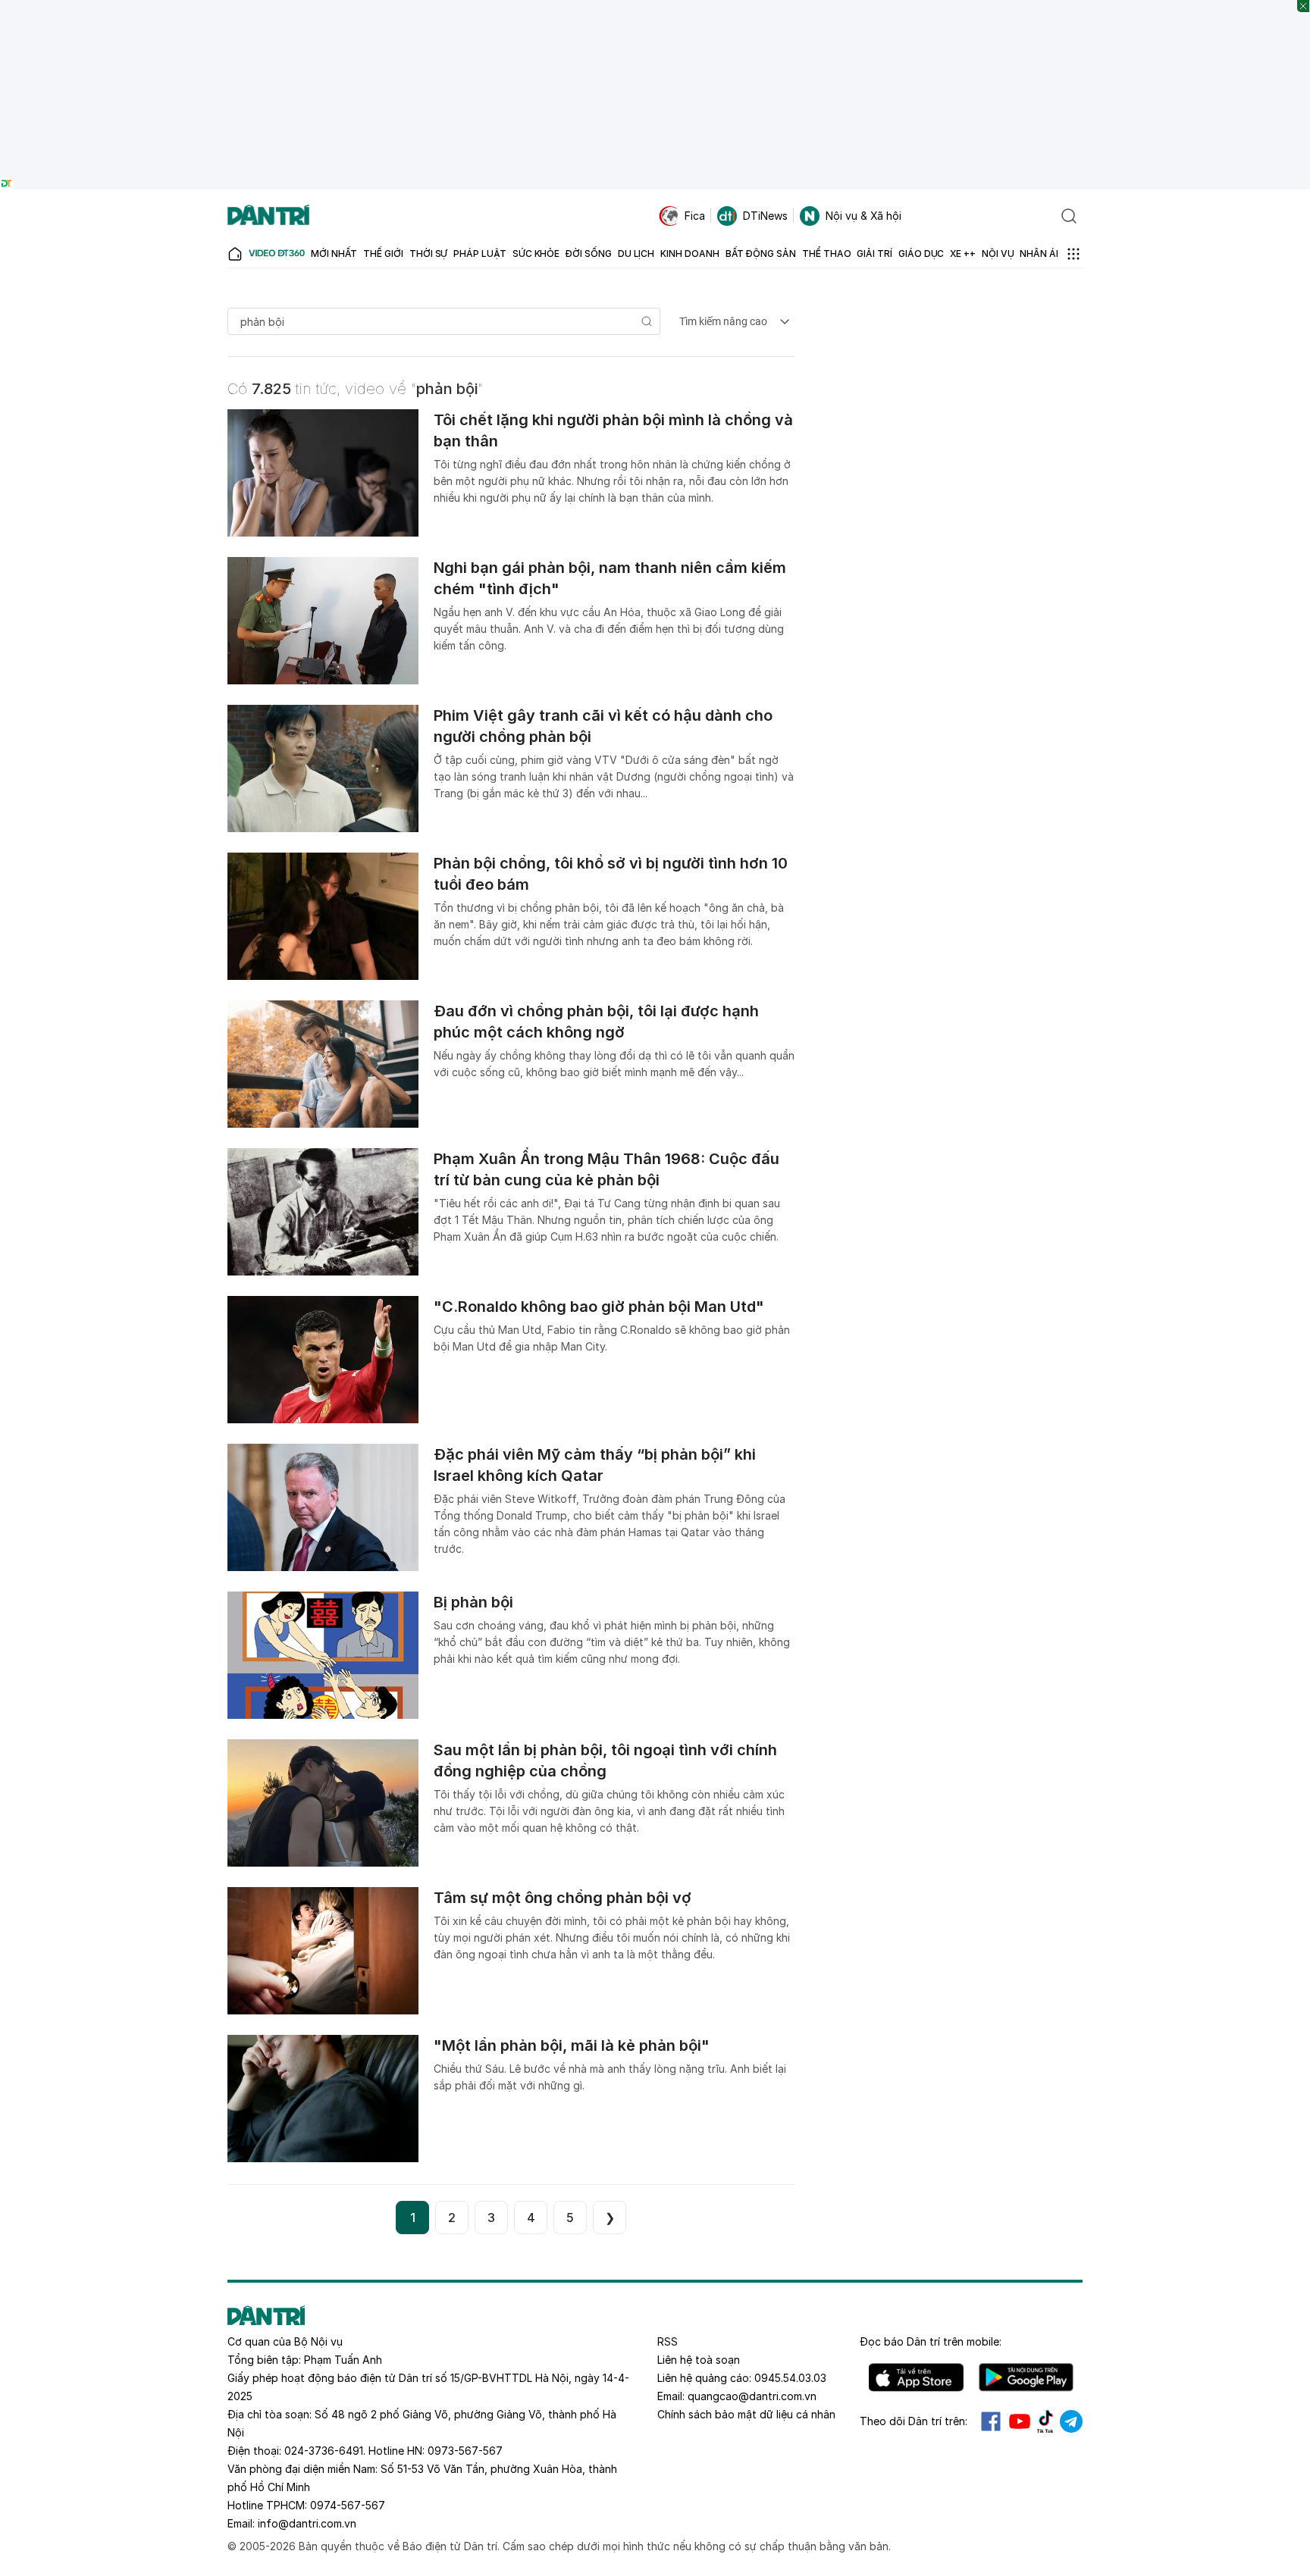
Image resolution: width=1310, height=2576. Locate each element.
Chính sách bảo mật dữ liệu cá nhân (746, 2414)
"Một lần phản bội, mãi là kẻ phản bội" (572, 2045)
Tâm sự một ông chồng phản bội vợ (563, 1898)
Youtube (1020, 2421)
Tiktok (1045, 2421)
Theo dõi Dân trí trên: (914, 2421)
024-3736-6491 (324, 2451)
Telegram (1071, 2421)
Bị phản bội (473, 1602)
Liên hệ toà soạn (699, 2360)
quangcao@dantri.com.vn (752, 2396)
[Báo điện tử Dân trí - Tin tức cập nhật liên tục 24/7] (268, 216)
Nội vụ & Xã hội (863, 216)
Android (1026, 2377)
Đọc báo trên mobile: (931, 2341)
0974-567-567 (348, 2505)
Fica (695, 216)
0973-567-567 (465, 2451)
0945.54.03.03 (790, 2378)
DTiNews (765, 216)
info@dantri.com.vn (307, 2523)
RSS (668, 2341)
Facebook (991, 2421)
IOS (916, 2377)
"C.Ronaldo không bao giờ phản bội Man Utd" (599, 1307)
